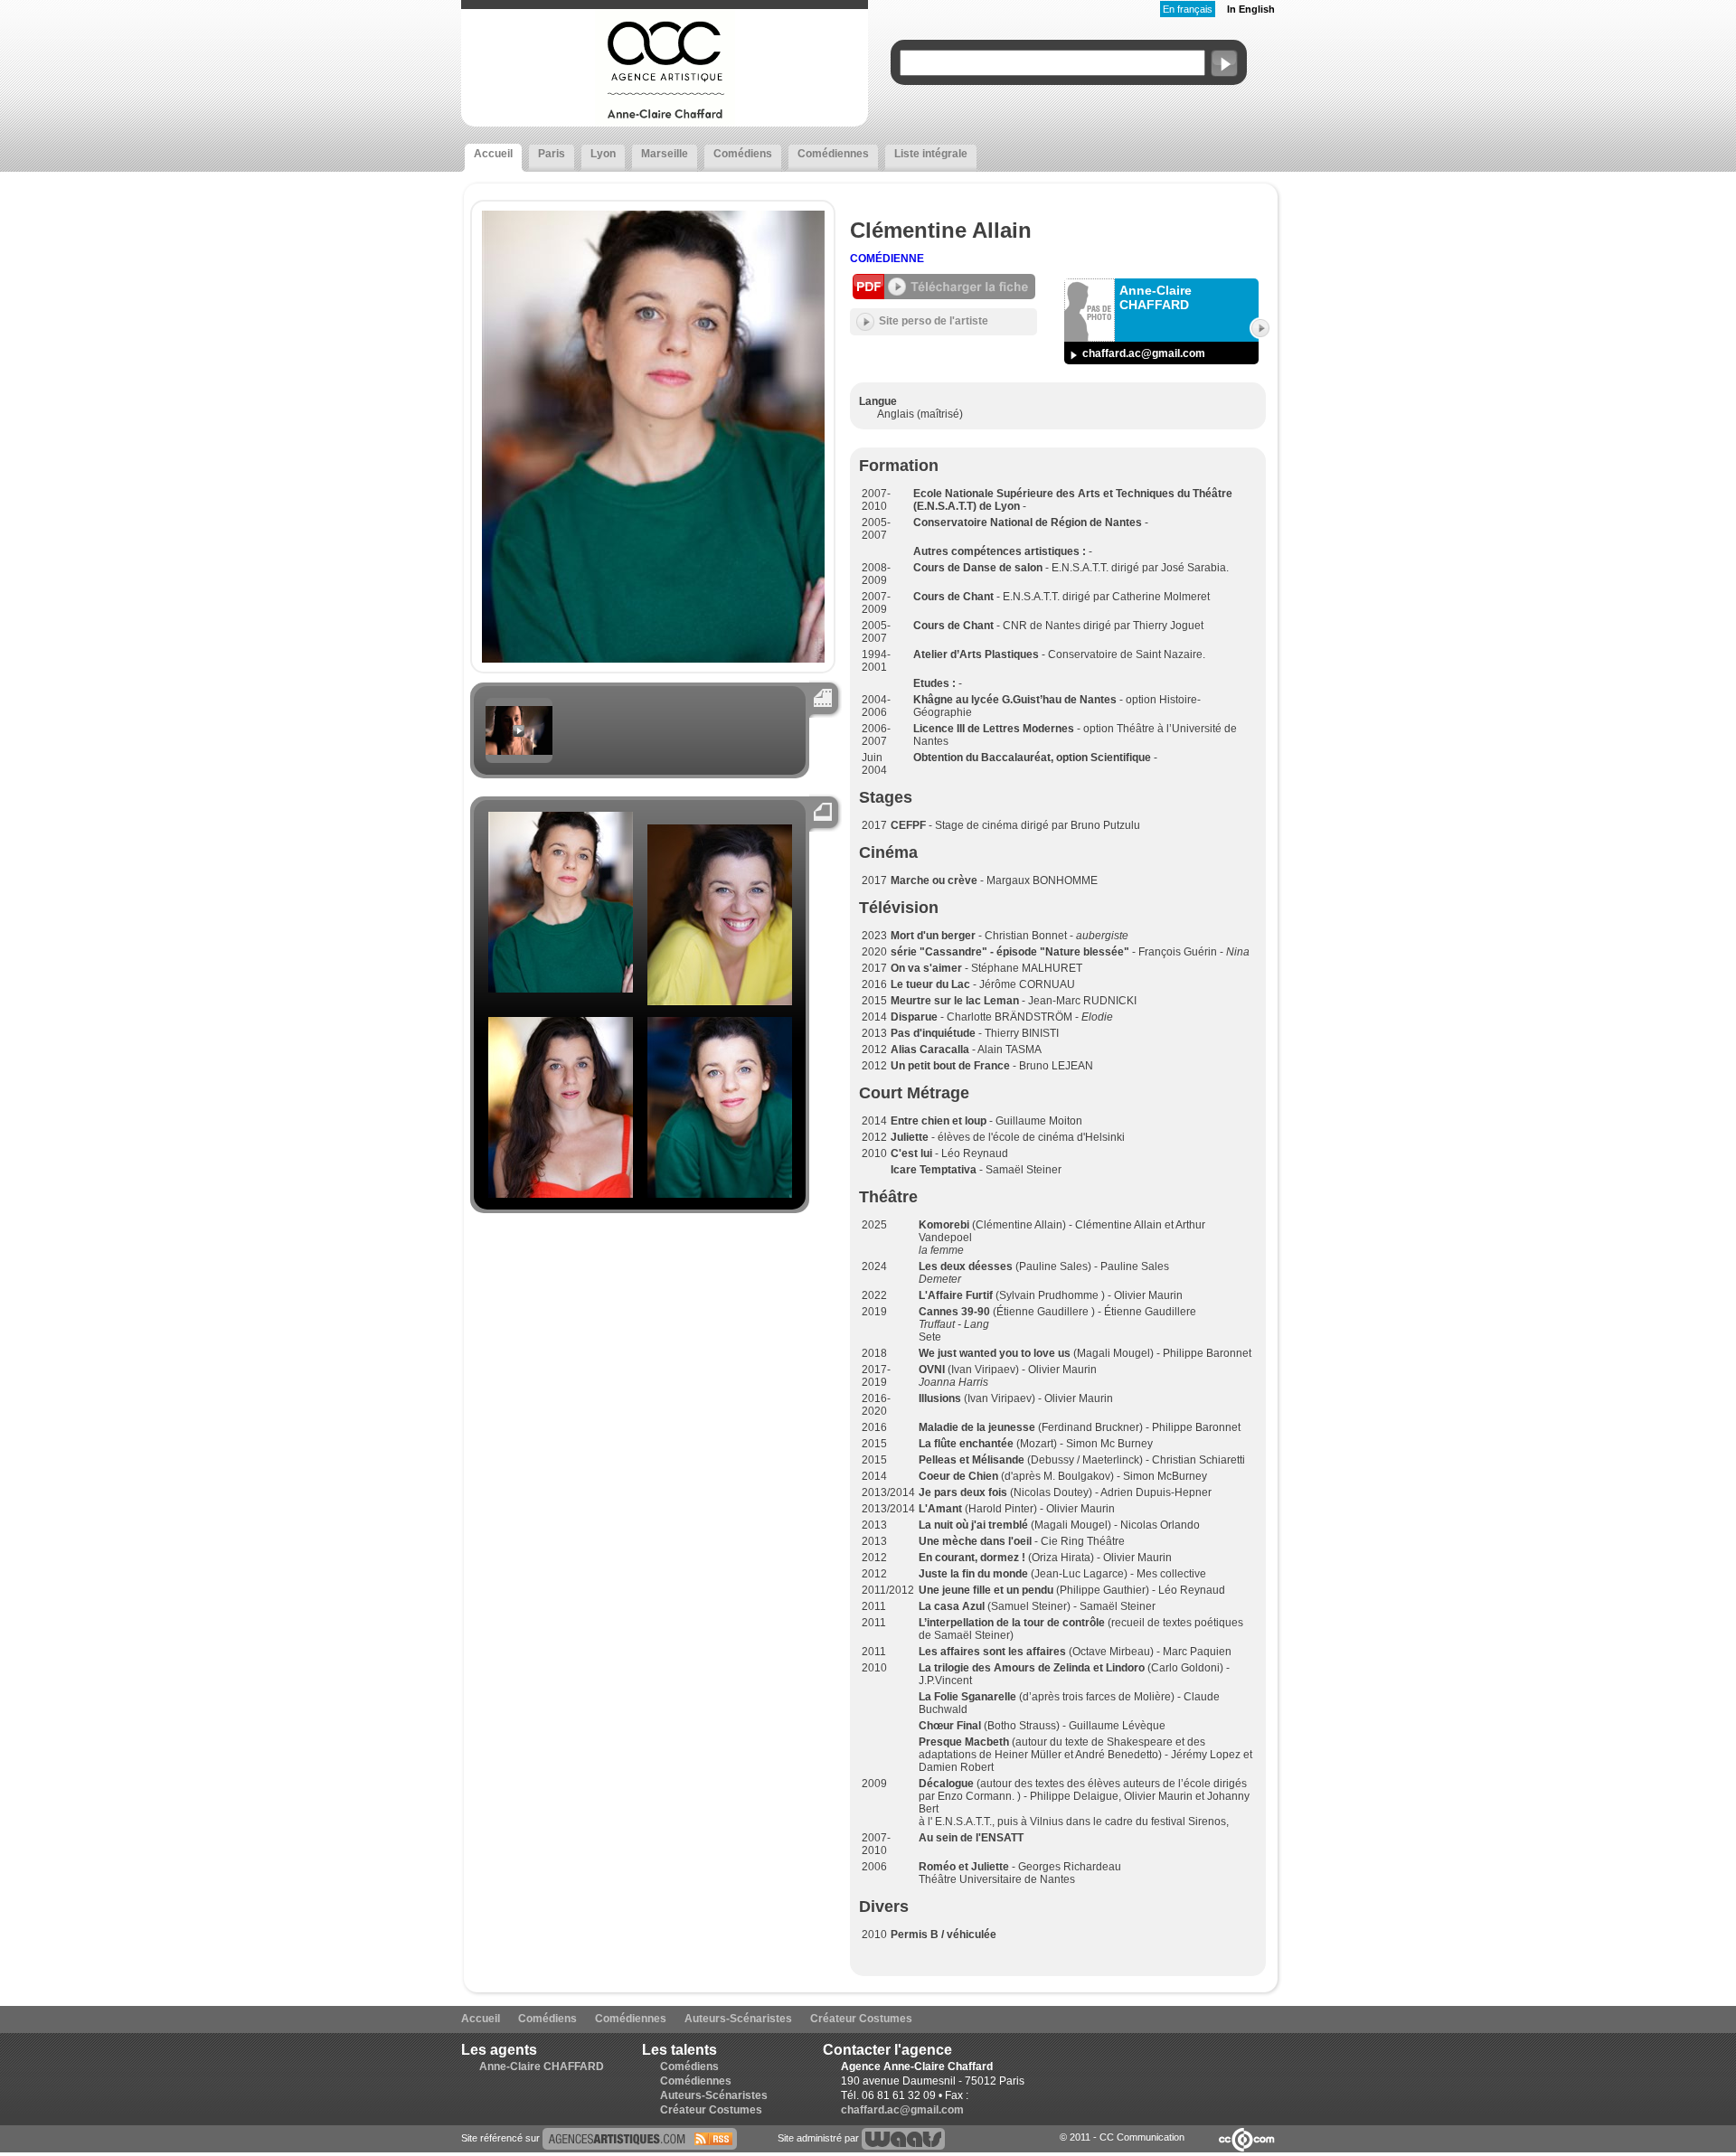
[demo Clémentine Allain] (519, 751)
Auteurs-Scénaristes (738, 2019)
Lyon (603, 154)
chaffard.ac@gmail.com (1144, 353)
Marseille (665, 154)
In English (1251, 9)
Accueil (493, 154)
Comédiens (743, 154)
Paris (552, 154)
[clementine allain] (640, 2138)
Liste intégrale (931, 154)
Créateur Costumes (861, 2019)
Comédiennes (833, 154)
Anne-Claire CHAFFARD (542, 2067)
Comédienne (887, 259)
